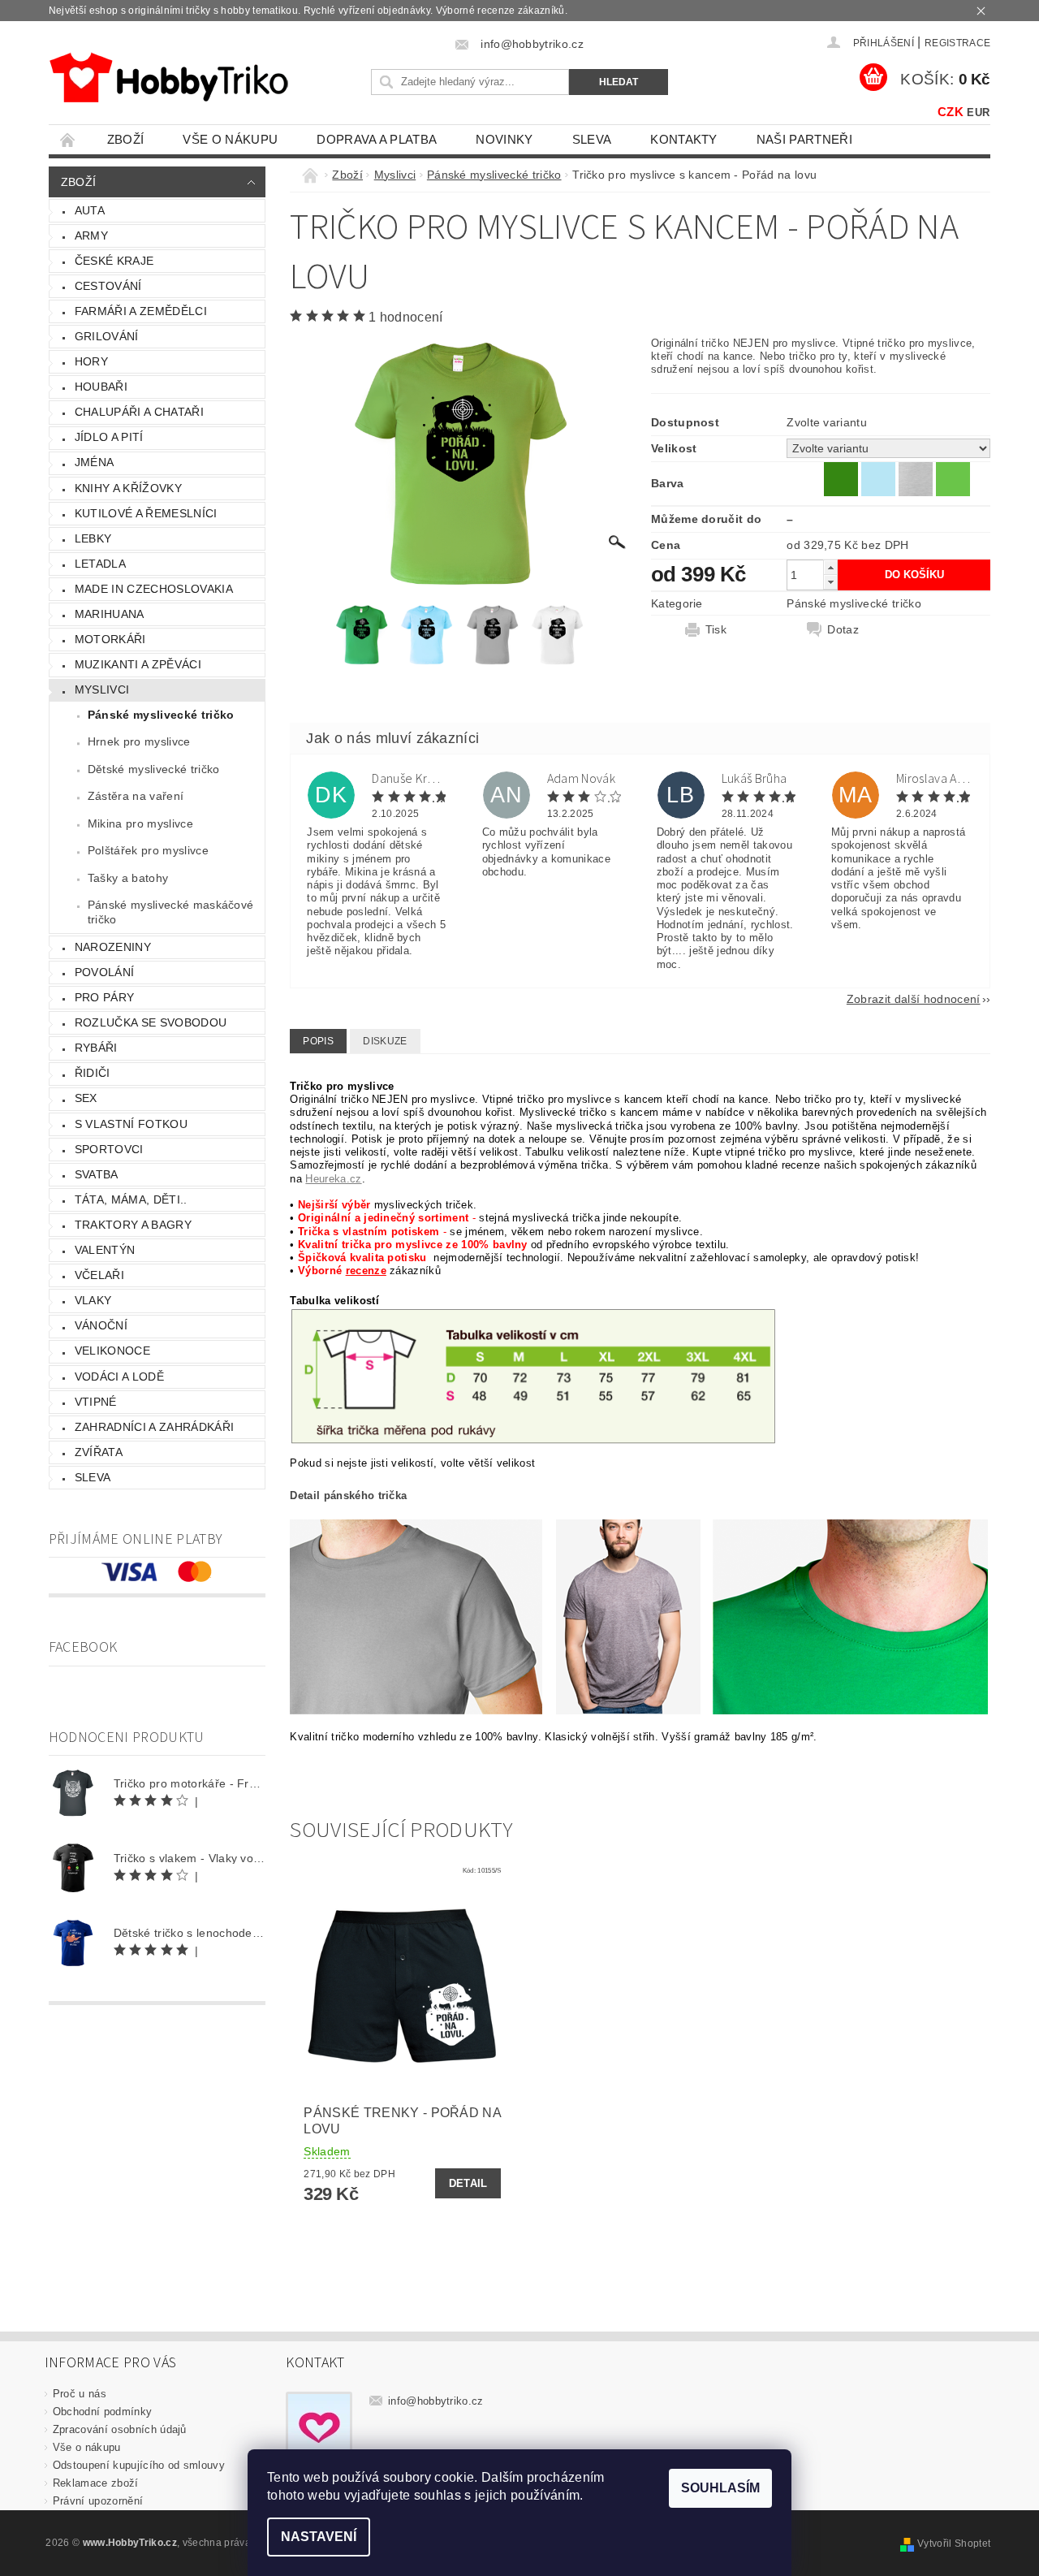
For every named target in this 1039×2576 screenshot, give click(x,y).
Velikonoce (112, 1351)
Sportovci (109, 1149)
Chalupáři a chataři (139, 412)
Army (91, 236)
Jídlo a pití (109, 437)
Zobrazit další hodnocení (914, 998)
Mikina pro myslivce (140, 823)
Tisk (716, 629)
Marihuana (110, 614)
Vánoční (101, 1325)
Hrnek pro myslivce (139, 741)
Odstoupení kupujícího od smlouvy (139, 2465)
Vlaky (93, 1300)
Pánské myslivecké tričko (161, 715)
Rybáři (96, 1048)
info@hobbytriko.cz (436, 2401)
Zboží (126, 139)
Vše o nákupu (230, 139)
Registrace (957, 43)
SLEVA (592, 139)
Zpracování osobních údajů (120, 2429)
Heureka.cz (333, 1179)
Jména (95, 462)
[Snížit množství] (830, 582)
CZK (951, 112)
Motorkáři (110, 639)
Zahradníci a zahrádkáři (154, 1427)
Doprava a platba (377, 139)
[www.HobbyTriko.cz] (168, 78)
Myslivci (102, 689)
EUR (978, 112)
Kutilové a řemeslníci (146, 513)
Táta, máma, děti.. (131, 1199)
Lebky (93, 538)
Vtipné (96, 1402)
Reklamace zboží (96, 2483)
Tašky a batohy (128, 878)
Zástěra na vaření (136, 796)
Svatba (97, 1174)
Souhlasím (720, 2488)
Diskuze (385, 1041)
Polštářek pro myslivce (148, 850)
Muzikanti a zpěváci (138, 664)
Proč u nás (80, 2394)
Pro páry (105, 997)
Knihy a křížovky (128, 488)
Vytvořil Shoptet (954, 2544)
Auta (90, 210)
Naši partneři (804, 139)
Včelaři (99, 1275)
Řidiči (93, 1073)
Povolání (105, 972)
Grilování (107, 336)
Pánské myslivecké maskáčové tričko (171, 912)
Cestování (108, 286)
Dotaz (843, 629)
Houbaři (101, 387)
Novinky (504, 139)
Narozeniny (113, 947)
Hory (91, 361)
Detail (468, 2183)
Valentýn (105, 1250)
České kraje (114, 261)
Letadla (100, 564)
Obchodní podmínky (102, 2412)
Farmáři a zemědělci (141, 311)
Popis (318, 1041)
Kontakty (684, 139)
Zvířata (99, 1452)
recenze (366, 1271)
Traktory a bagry (133, 1225)
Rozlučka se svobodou (151, 1022)
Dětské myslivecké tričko (154, 769)
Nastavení (319, 2537)
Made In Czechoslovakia (154, 589)
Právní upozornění (98, 2501)
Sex (86, 1098)
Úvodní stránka (68, 139)
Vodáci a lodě (119, 1377)
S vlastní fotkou (131, 1124)
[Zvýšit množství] (830, 567)
